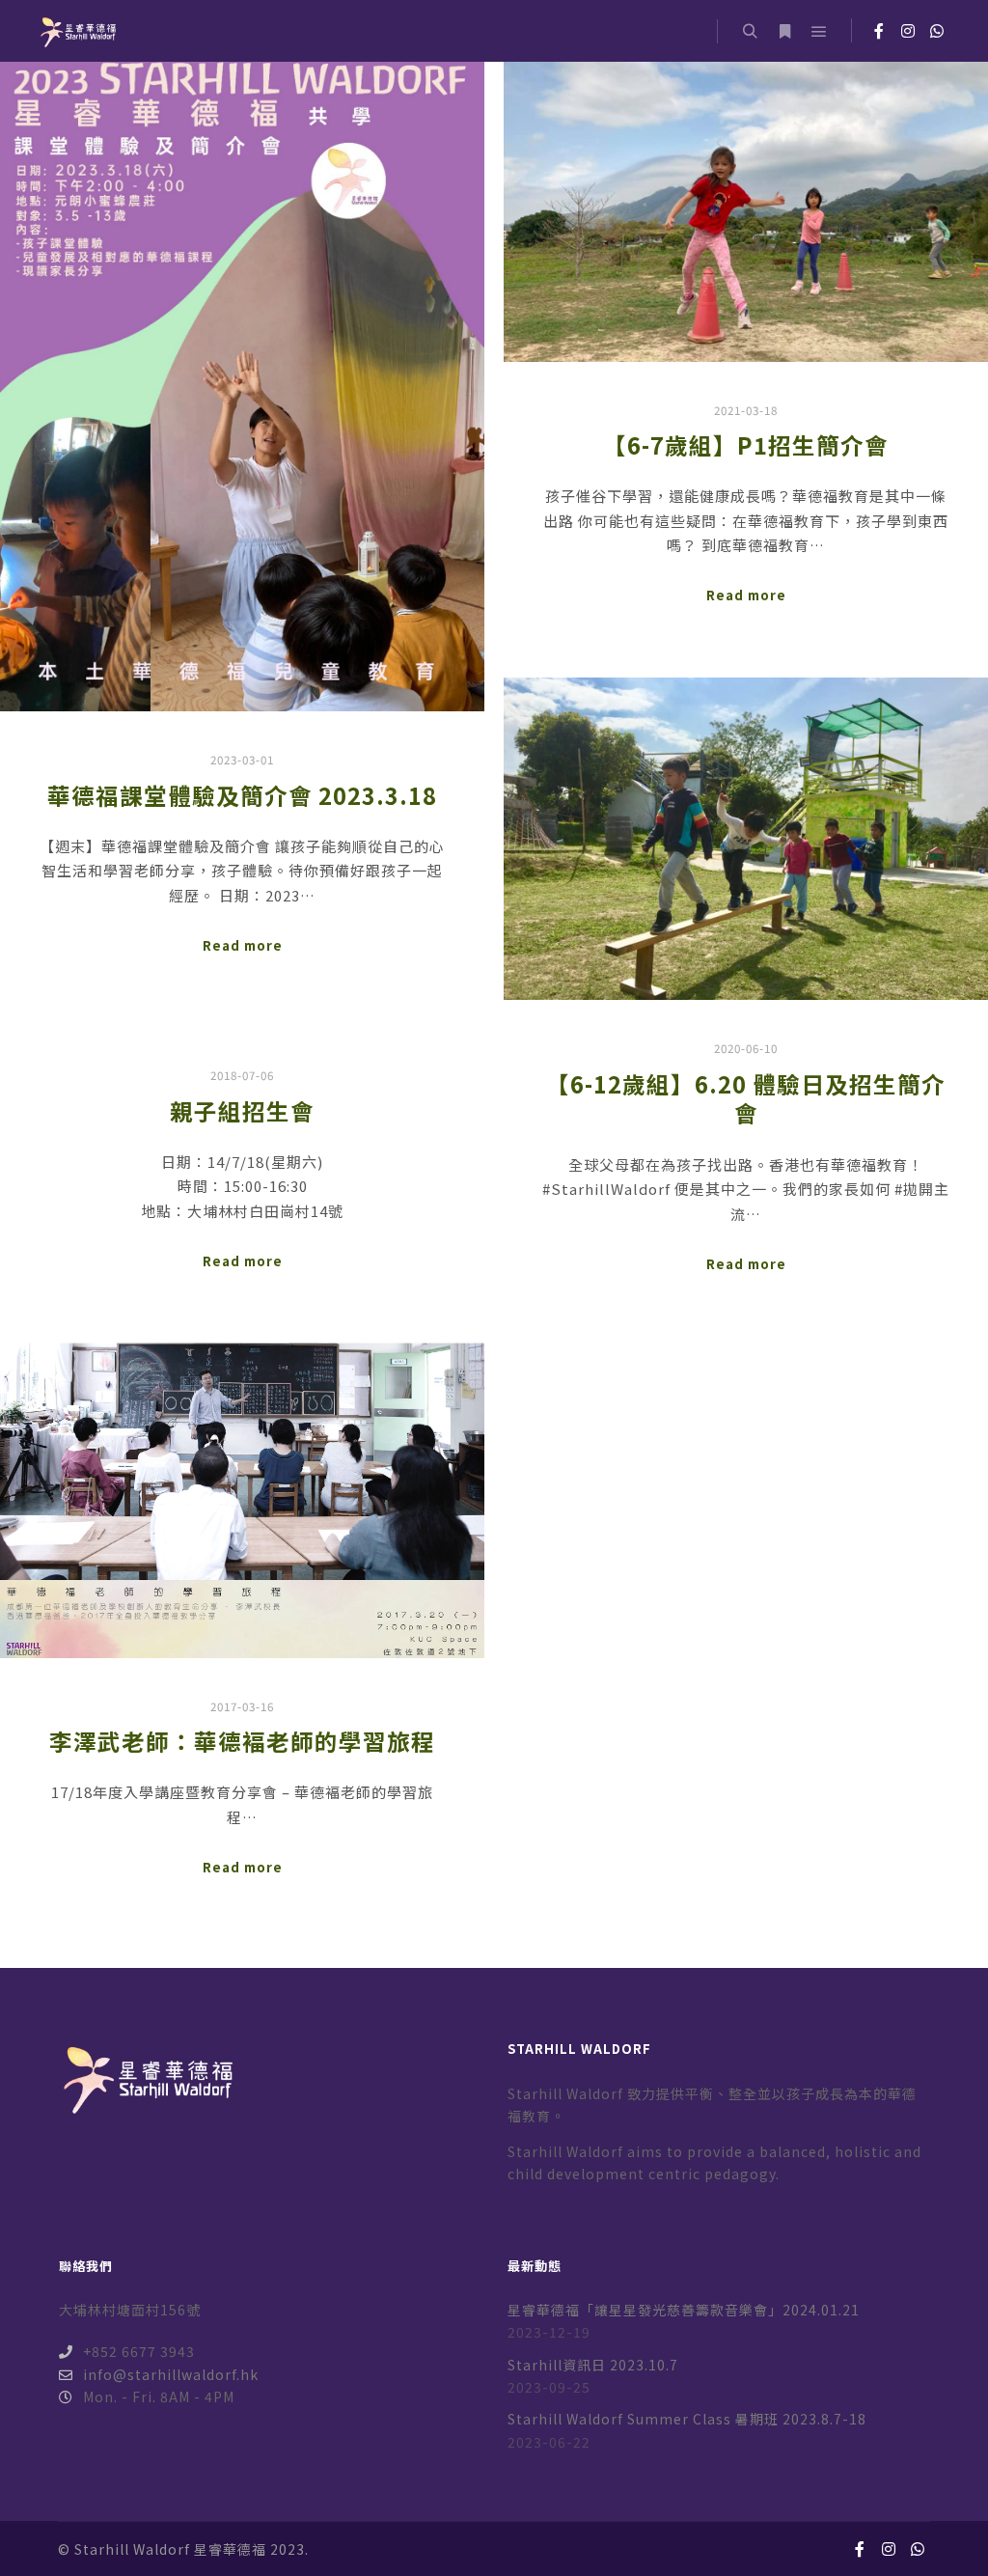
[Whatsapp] (937, 31)
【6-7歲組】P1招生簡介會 (746, 445)
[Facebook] (879, 31)
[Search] (750, 32)
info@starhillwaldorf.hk (171, 2374)
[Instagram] (908, 31)
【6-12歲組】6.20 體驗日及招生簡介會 (746, 1099)
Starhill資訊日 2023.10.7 (593, 2365)
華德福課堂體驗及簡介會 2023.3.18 (242, 795)
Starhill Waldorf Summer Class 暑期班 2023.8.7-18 (687, 2419)
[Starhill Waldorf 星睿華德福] (77, 31)
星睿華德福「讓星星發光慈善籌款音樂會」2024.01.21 (684, 2310)
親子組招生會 (242, 1111)
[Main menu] (819, 32)
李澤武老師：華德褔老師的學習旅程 (242, 1741)
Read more (243, 945)
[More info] (784, 32)
